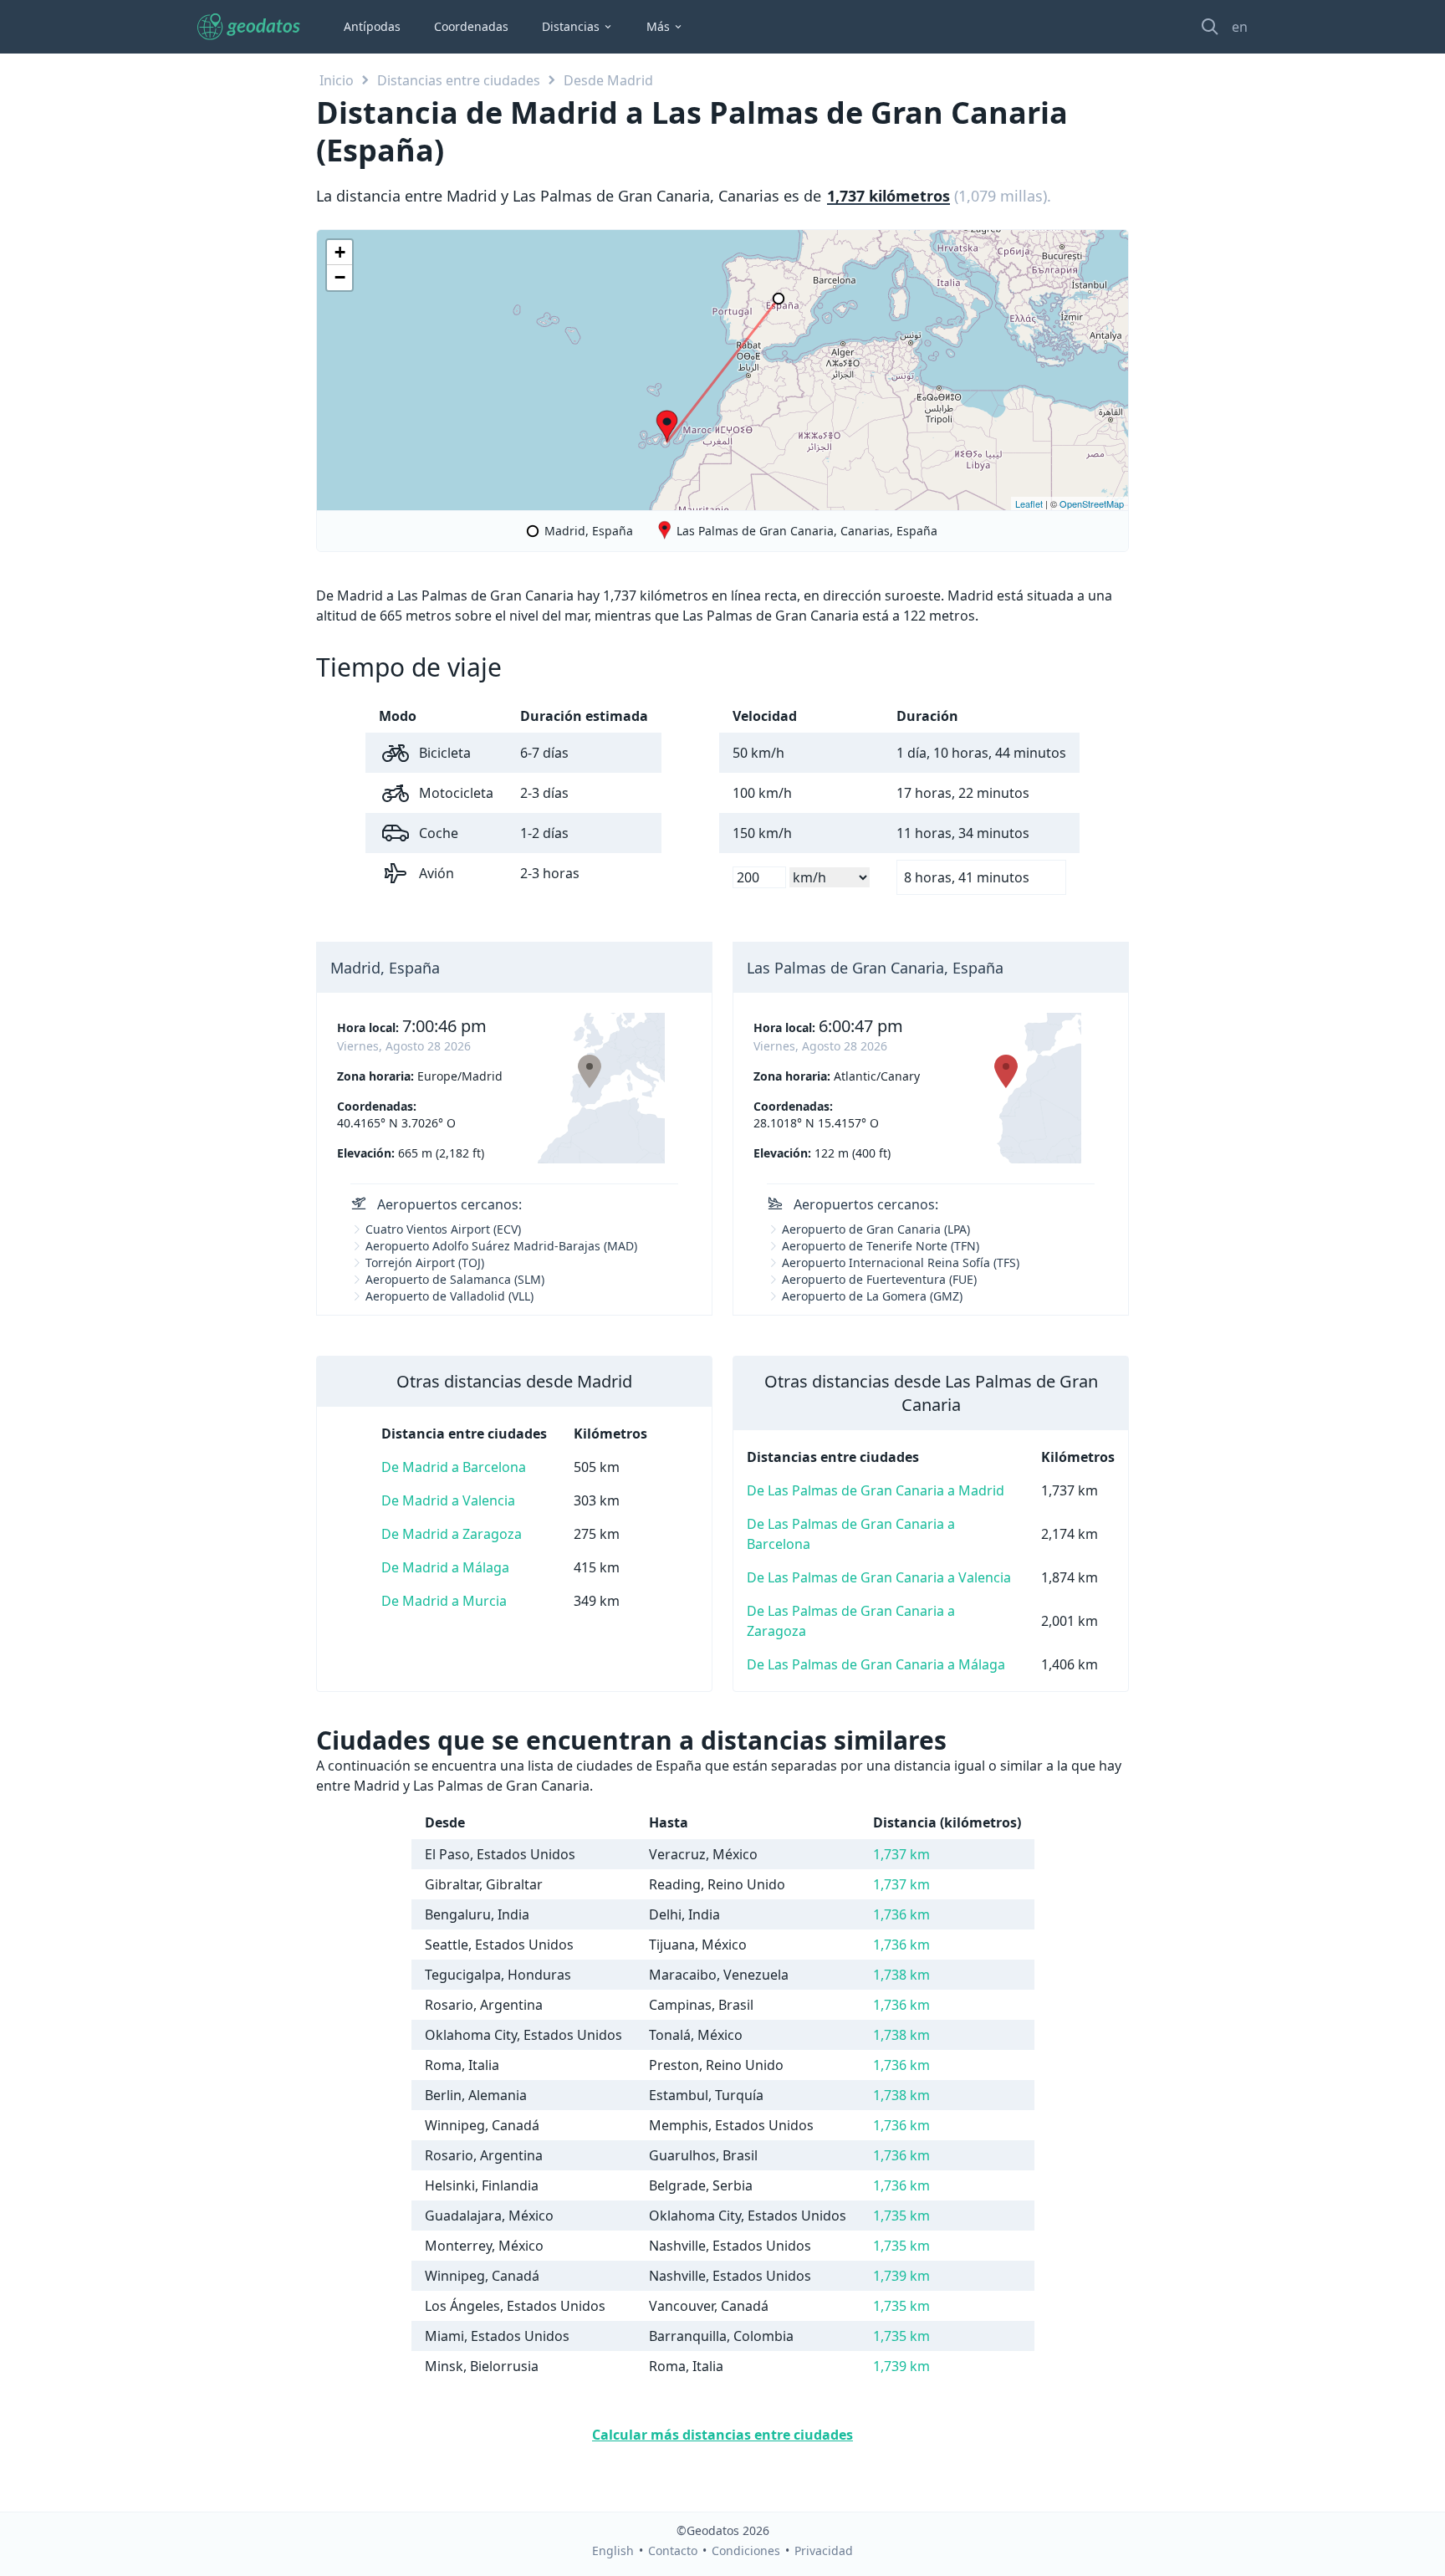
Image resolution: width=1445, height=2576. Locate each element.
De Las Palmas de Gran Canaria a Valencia (879, 1577)
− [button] (340, 277)
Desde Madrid (608, 80)
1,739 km (901, 2276)
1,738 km (901, 1975)
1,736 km (901, 1914)
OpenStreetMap (1092, 503)
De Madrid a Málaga (445, 1567)
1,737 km (901, 1854)
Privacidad (824, 2550)
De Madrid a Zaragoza (452, 1534)
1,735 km (901, 2216)
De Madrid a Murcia (444, 1601)
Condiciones (746, 2550)
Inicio (337, 80)
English (613, 2550)
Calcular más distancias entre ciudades (722, 2435)
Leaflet (1029, 503)
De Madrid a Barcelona (454, 1467)
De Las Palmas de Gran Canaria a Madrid (876, 1490)
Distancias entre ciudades (459, 80)
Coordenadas (471, 26)
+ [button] (340, 252)
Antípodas (372, 26)
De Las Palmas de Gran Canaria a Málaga (876, 1664)
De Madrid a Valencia (448, 1500)
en (1240, 27)
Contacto (673, 2550)
